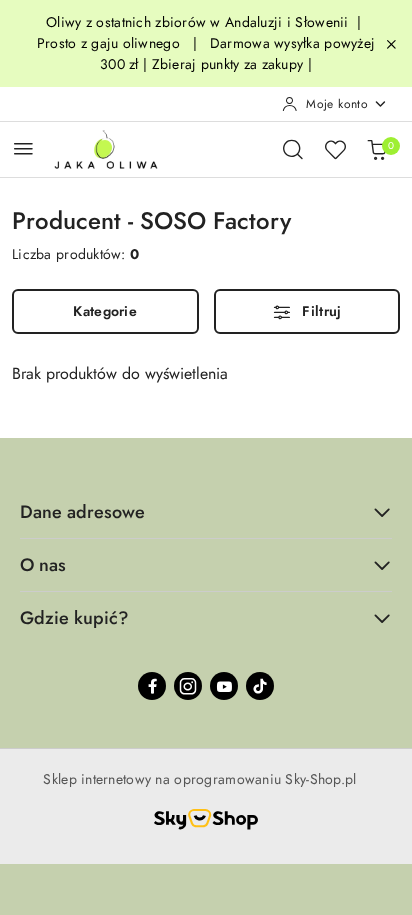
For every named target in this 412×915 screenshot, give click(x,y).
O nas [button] (43, 565)
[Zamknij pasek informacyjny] (391, 44)
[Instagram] (188, 686)
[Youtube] (224, 686)
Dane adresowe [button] (82, 512)
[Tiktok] (260, 686)
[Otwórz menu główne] (23, 148)
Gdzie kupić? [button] (74, 618)
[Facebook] (152, 686)
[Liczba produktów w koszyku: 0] (377, 149)
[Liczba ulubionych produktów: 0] (335, 149)
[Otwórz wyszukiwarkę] (293, 149)
